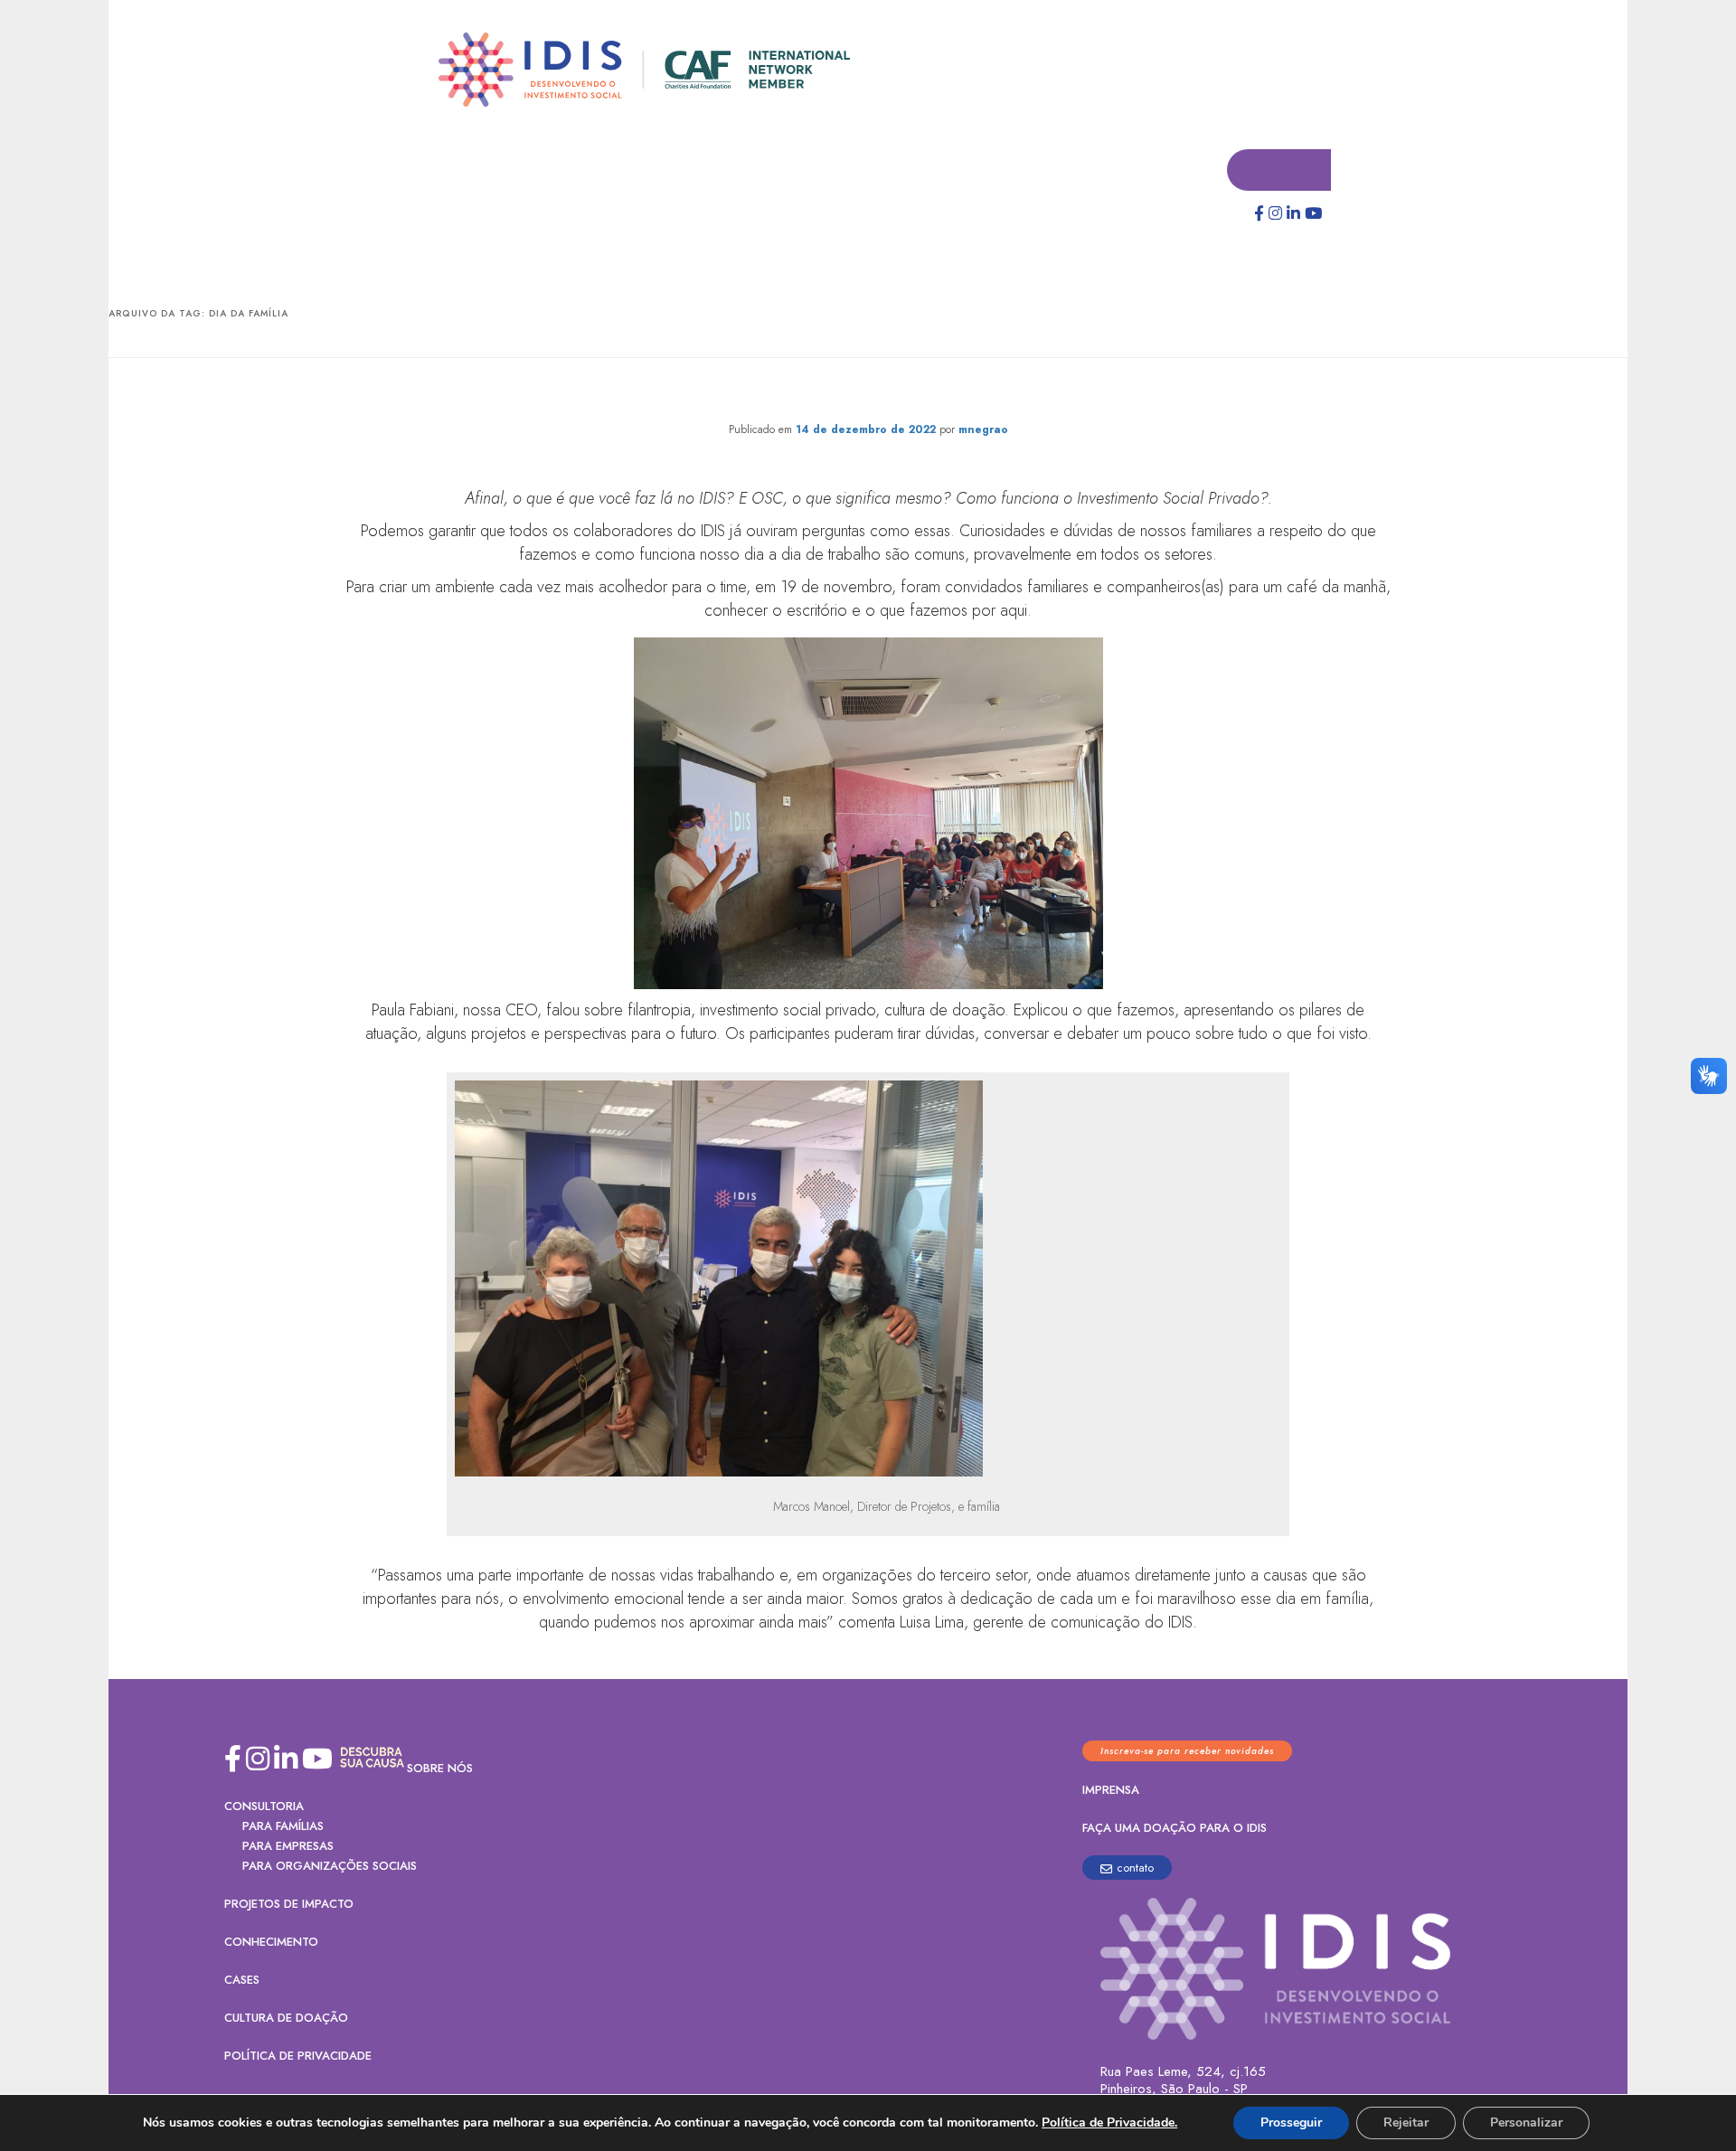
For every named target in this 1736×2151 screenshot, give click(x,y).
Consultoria (264, 1807)
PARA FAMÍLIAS (283, 1827)
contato (1135, 1868)
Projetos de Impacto (289, 1905)
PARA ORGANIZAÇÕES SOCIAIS (330, 1867)
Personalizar (1526, 2123)
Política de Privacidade (298, 2057)
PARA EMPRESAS (288, 1847)
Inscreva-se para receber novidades (1187, 1752)
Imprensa (1111, 1791)
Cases (242, 1981)
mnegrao (983, 430)
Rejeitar (1406, 2123)
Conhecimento (271, 1943)
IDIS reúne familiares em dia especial (868, 394)
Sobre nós (440, 1769)
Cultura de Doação (286, 2019)
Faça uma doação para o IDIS (1175, 1829)
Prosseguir (1291, 2123)
